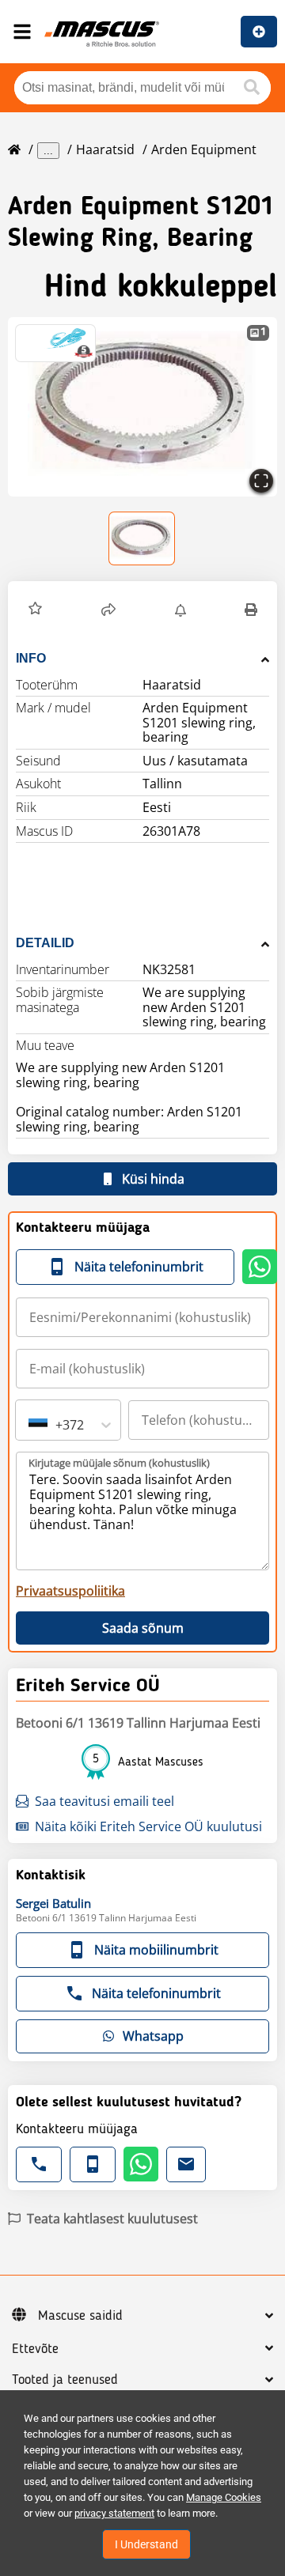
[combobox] (30, 1425)
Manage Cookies (224, 2497)
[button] (142, 407)
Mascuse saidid (80, 2316)
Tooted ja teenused (65, 2380)
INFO (31, 658)
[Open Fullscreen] (261, 481)
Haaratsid (105, 149)
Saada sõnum (143, 1628)
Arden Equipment (204, 149)
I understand (146, 2544)
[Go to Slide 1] (142, 538)
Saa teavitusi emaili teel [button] (104, 1801)
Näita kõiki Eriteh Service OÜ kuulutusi (148, 1826)
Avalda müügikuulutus (259, 32)
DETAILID (45, 943)
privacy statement (114, 2513)
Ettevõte (35, 2349)
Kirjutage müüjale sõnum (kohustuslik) (119, 1463)
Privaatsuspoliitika (70, 1591)
